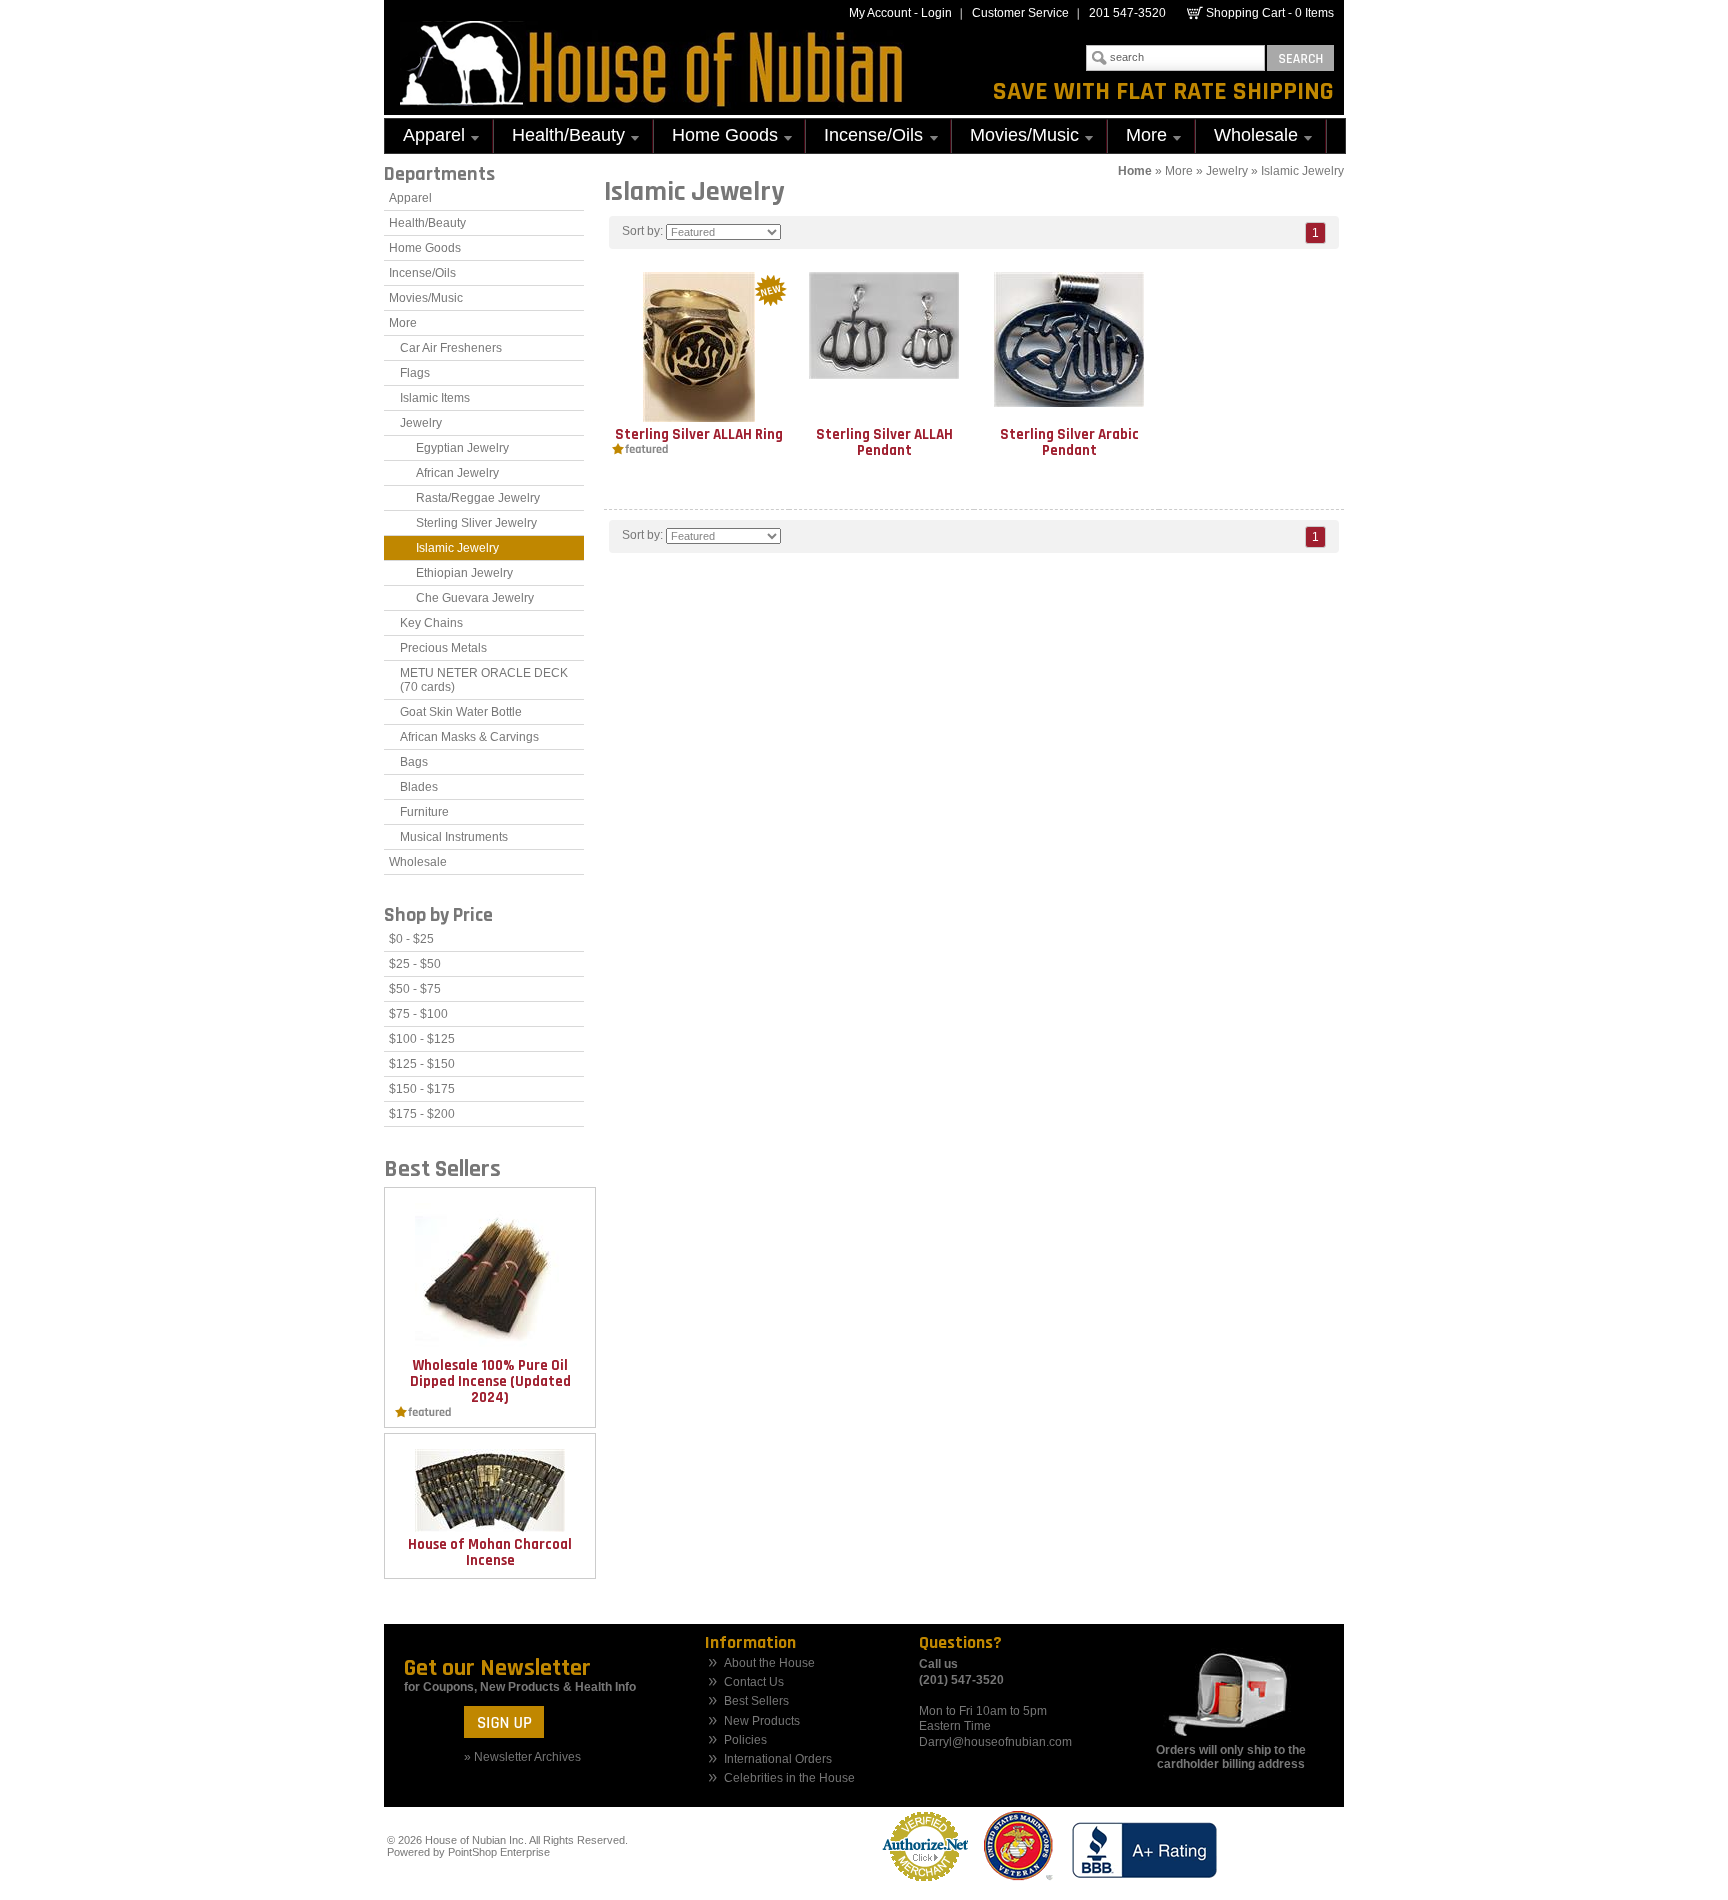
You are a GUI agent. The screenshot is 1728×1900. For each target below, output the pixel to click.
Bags (414, 762)
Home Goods (716, 137)
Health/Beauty (559, 137)
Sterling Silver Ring (699, 434)
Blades (419, 787)
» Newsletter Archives (522, 1757)
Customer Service (1020, 13)
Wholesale (1247, 137)
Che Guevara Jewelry (475, 598)
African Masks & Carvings (469, 737)
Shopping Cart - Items (1270, 13)
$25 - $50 (415, 964)
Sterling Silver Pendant (884, 442)
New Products (762, 1721)
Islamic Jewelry (1302, 171)
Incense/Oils (864, 137)
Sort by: (642, 231)
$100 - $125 (422, 1039)
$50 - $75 (415, 989)
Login (936, 13)
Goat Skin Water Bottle (461, 712)
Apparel (425, 137)
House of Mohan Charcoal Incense (490, 1552)
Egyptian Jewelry (462, 448)
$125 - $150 (422, 1064)
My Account (880, 13)
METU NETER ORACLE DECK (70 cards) (484, 680)
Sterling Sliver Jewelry (476, 523)
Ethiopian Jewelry (464, 573)
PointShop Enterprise (499, 1852)
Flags (415, 373)
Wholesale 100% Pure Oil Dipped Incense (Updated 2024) (490, 1381)
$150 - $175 (422, 1089)
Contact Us (754, 1682)
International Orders (778, 1759)
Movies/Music (1015, 137)
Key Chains (431, 623)
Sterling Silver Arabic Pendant (1069, 442)
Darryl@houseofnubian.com (995, 1742)
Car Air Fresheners (451, 348)
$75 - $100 (418, 1014)
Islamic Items (435, 398)
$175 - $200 (422, 1114)
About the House (769, 1663)
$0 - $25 (411, 939)
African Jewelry (457, 473)
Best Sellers (756, 1701)
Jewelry (1227, 171)
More (1137, 137)
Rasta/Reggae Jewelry (478, 498)
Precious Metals (443, 648)
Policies (745, 1740)
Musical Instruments (454, 837)
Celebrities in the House (789, 1778)
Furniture (424, 812)
